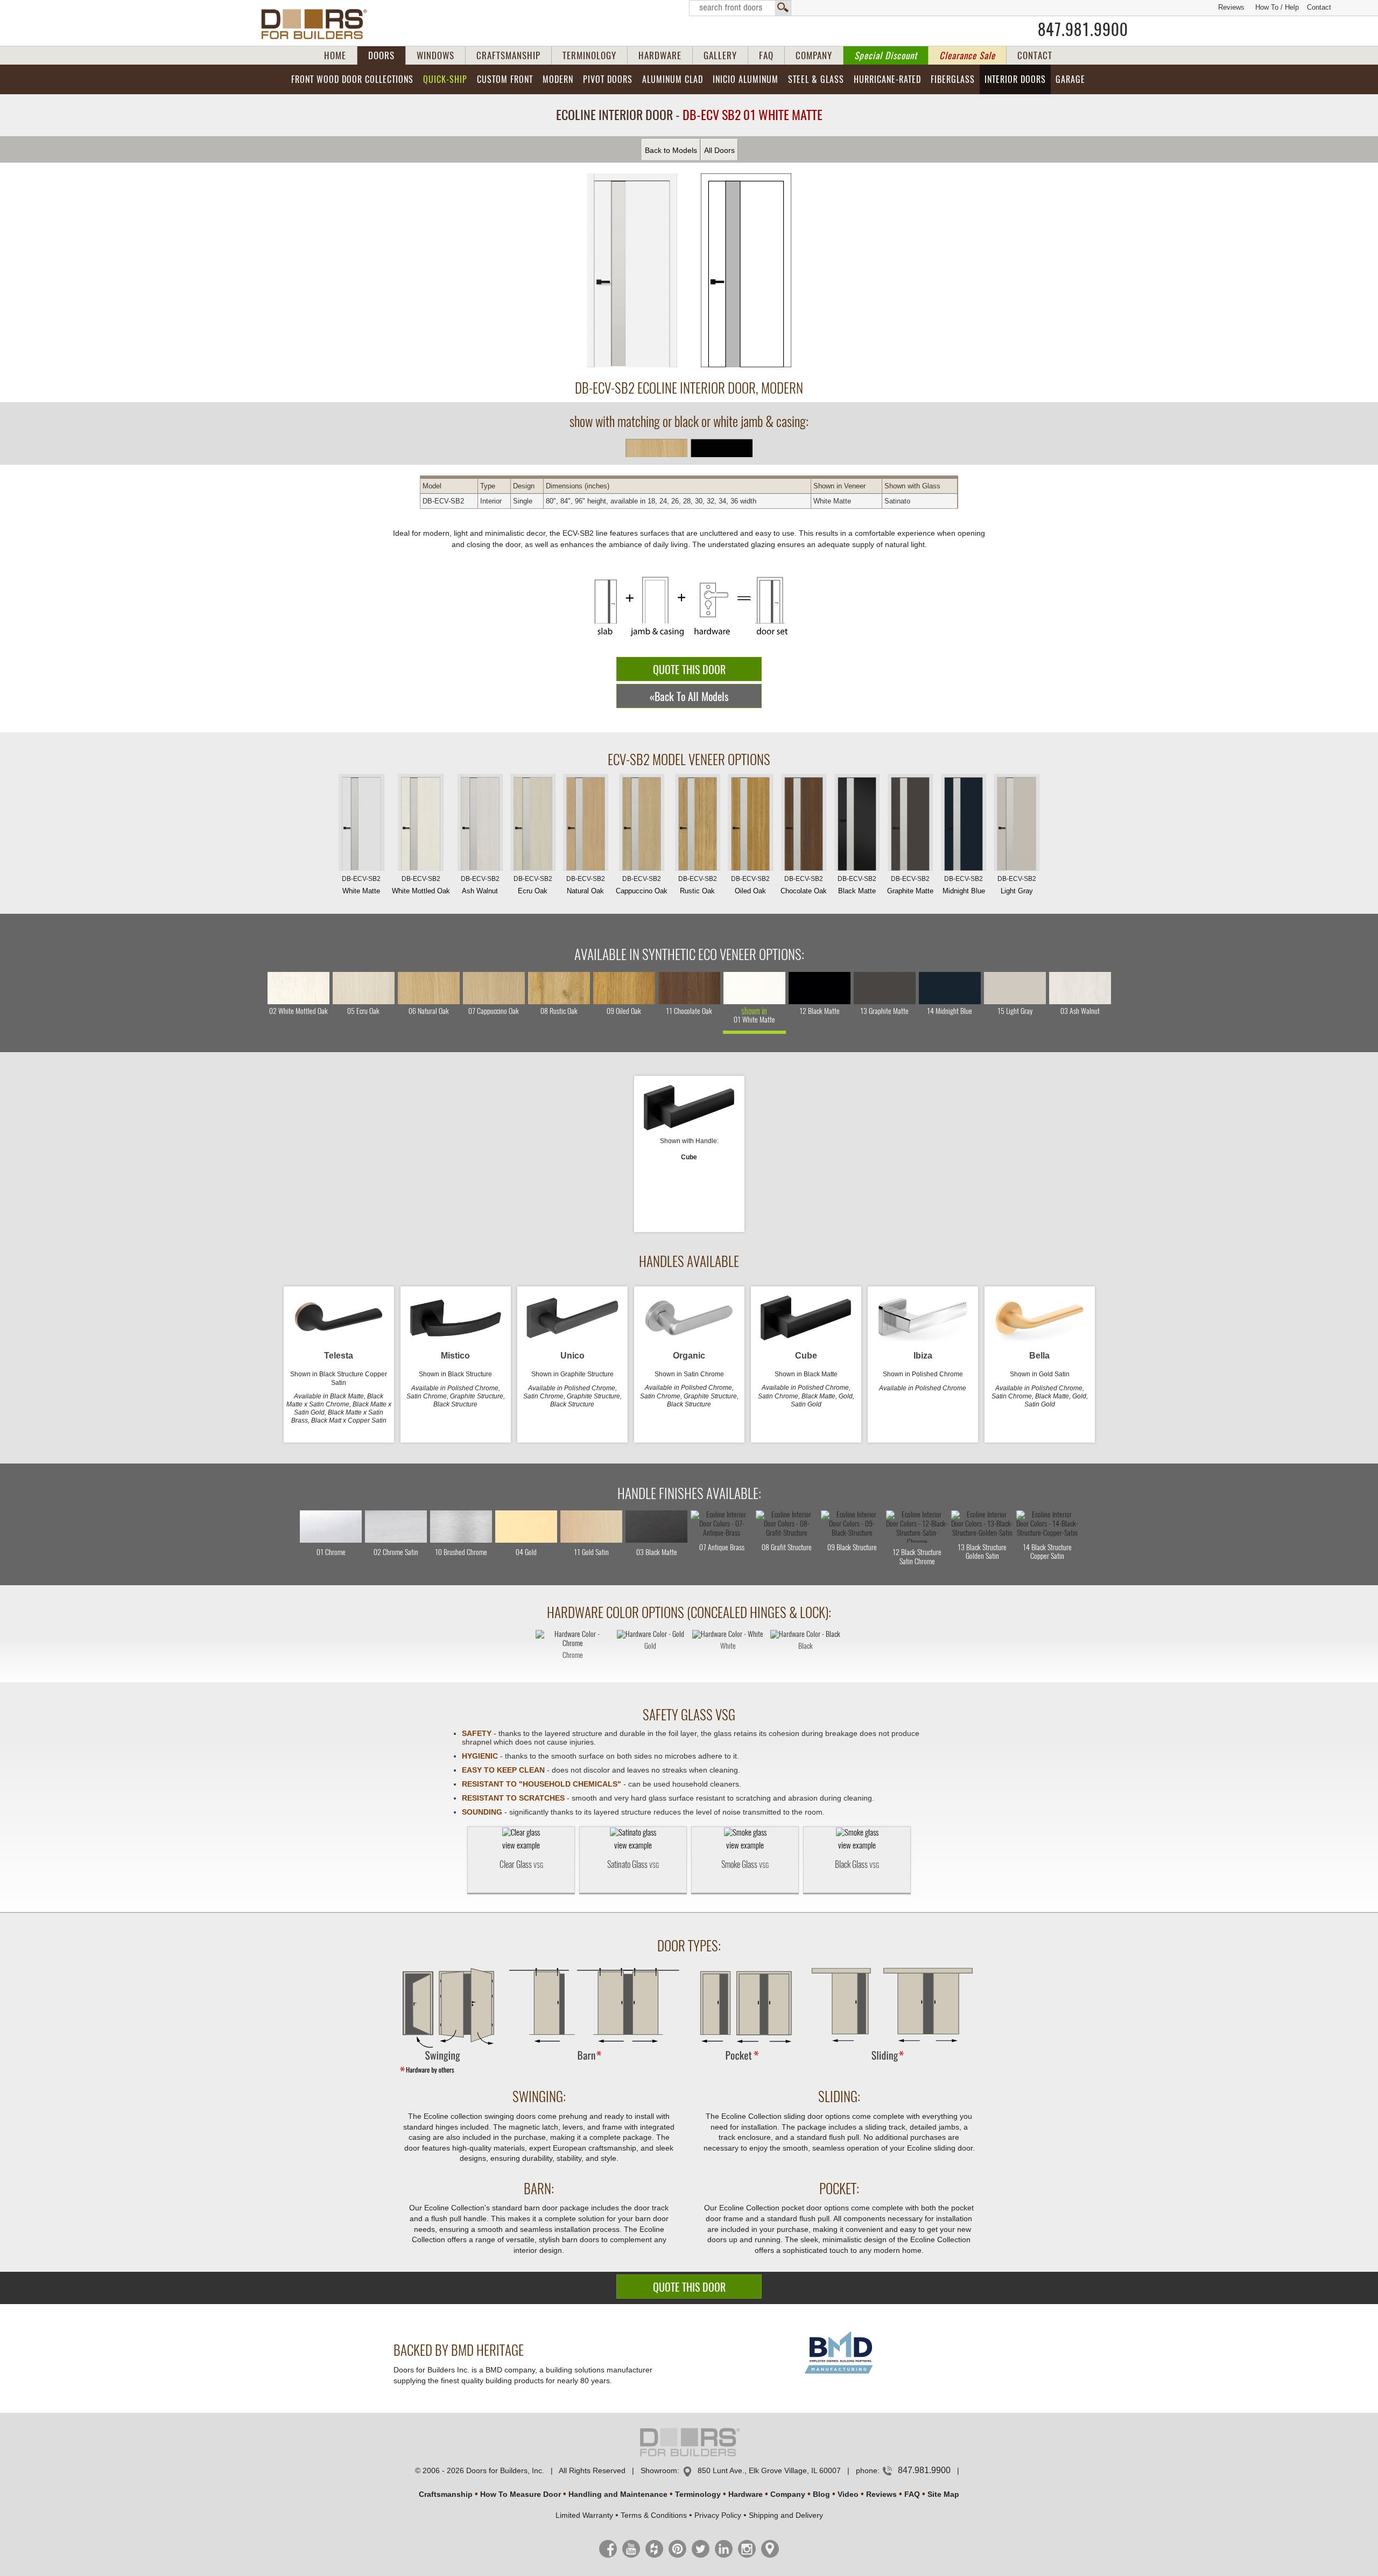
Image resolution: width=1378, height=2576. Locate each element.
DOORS (381, 55)
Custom (505, 79)
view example (521, 1845)
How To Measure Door (521, 2494)
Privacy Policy (718, 2515)
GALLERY (720, 55)
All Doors (719, 150)
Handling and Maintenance (618, 2494)
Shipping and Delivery (786, 2515)
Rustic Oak (698, 885)
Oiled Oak (750, 885)
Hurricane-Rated (887, 79)
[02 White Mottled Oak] (298, 988)
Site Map (943, 2494)
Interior (1015, 79)
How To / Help (1277, 7)
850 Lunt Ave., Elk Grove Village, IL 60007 (769, 2470)
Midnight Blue (964, 885)
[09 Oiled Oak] (624, 988)
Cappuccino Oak (642, 885)
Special (886, 55)
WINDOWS (435, 55)
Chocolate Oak (804, 885)
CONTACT (1035, 55)
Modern (558, 79)
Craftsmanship (446, 2494)
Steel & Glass (816, 79)
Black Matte (857, 885)
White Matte (361, 885)
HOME (335, 55)
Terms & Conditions (654, 2515)
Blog (821, 2494)
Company (788, 2494)
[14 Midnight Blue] (950, 988)
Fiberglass (953, 79)
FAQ (766, 55)
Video (848, 2494)
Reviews (1231, 7)
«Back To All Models (689, 696)
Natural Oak (586, 885)
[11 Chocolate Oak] (689, 988)
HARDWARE (660, 55)
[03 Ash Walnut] (1080, 988)
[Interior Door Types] (689, 2073)
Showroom (659, 2470)
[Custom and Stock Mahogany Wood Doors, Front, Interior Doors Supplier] (318, 24)
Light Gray (1017, 885)
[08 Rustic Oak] (559, 988)
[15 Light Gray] (1015, 988)
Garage (1070, 79)
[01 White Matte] (754, 988)
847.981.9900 (1083, 30)
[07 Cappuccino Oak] (494, 988)
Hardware (746, 2494)
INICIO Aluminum (746, 79)
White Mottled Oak (421, 885)
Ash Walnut (480, 885)
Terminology (698, 2494)
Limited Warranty (584, 2515)
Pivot (608, 79)
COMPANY (814, 55)
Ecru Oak (533, 885)
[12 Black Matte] (820, 988)
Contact (1319, 7)
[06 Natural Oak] (429, 988)
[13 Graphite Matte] (885, 988)
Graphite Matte (910, 885)
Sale (967, 55)
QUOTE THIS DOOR (689, 670)
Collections (352, 79)
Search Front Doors (740, 8)
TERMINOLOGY (589, 55)
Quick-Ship (445, 79)
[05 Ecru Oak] (364, 988)
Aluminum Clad (673, 79)
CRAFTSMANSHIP (508, 55)
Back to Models (671, 150)
